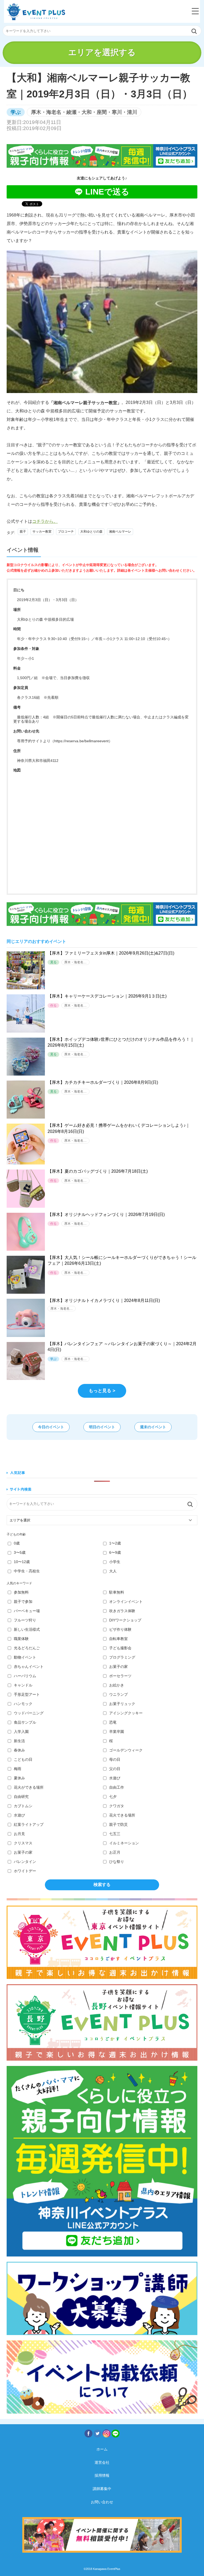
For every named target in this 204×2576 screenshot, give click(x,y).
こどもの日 (23, 1759)
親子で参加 (23, 1602)
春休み (19, 1750)
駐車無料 (117, 1592)
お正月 (115, 1852)
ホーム (102, 2449)
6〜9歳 (115, 1552)
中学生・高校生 (27, 1571)
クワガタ (117, 1806)
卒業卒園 (117, 1732)
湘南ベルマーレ (120, 532)
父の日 (115, 1769)
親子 (23, 532)
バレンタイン (25, 1862)
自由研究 (21, 1797)
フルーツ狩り (25, 1620)
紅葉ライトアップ (29, 1824)
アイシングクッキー (126, 1713)
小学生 (115, 1562)
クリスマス (23, 1843)
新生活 (19, 1741)
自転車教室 (118, 1639)
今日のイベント (51, 1427)
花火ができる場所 (29, 1787)
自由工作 (117, 1787)
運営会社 (102, 2462)
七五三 (115, 1834)
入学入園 (21, 1732)
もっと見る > (102, 1391)
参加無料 (21, 1592)
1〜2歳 (115, 1543)
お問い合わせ (102, 2502)
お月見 (19, 1834)
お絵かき (117, 1685)
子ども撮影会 (120, 1648)
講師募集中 (102, 2489)
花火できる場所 (122, 1815)
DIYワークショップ (125, 1620)
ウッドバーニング (29, 1713)
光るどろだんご (27, 1648)
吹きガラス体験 (122, 1611)
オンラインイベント (126, 1602)
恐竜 (113, 1722)
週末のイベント (153, 1427)
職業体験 (21, 1639)
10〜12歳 (22, 1562)
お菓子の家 (118, 1667)
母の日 (115, 1759)
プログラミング (122, 1657)
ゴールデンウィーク (126, 1750)
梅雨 (18, 1769)
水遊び (115, 1778)
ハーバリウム (25, 1676)
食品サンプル (25, 1722)
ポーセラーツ (120, 1676)
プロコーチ (66, 532)
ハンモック (23, 1704)
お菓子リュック (122, 1704)
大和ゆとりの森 (91, 532)
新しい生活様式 (27, 1629)
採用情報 (102, 2475)
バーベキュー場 (27, 1611)
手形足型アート (27, 1694)
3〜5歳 (20, 1552)
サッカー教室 (42, 532)
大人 (113, 1571)
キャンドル (23, 1685)
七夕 (113, 1797)
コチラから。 (45, 521)
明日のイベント (102, 1427)
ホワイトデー (25, 1871)
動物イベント (25, 1657)
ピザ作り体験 (120, 1629)
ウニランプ (118, 1694)
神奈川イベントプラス (36, 12)
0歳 (17, 1543)
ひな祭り (117, 1862)
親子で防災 (118, 1824)
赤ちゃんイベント (29, 1667)
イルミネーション (124, 1843)
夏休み (19, 1778)
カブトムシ (23, 1806)
